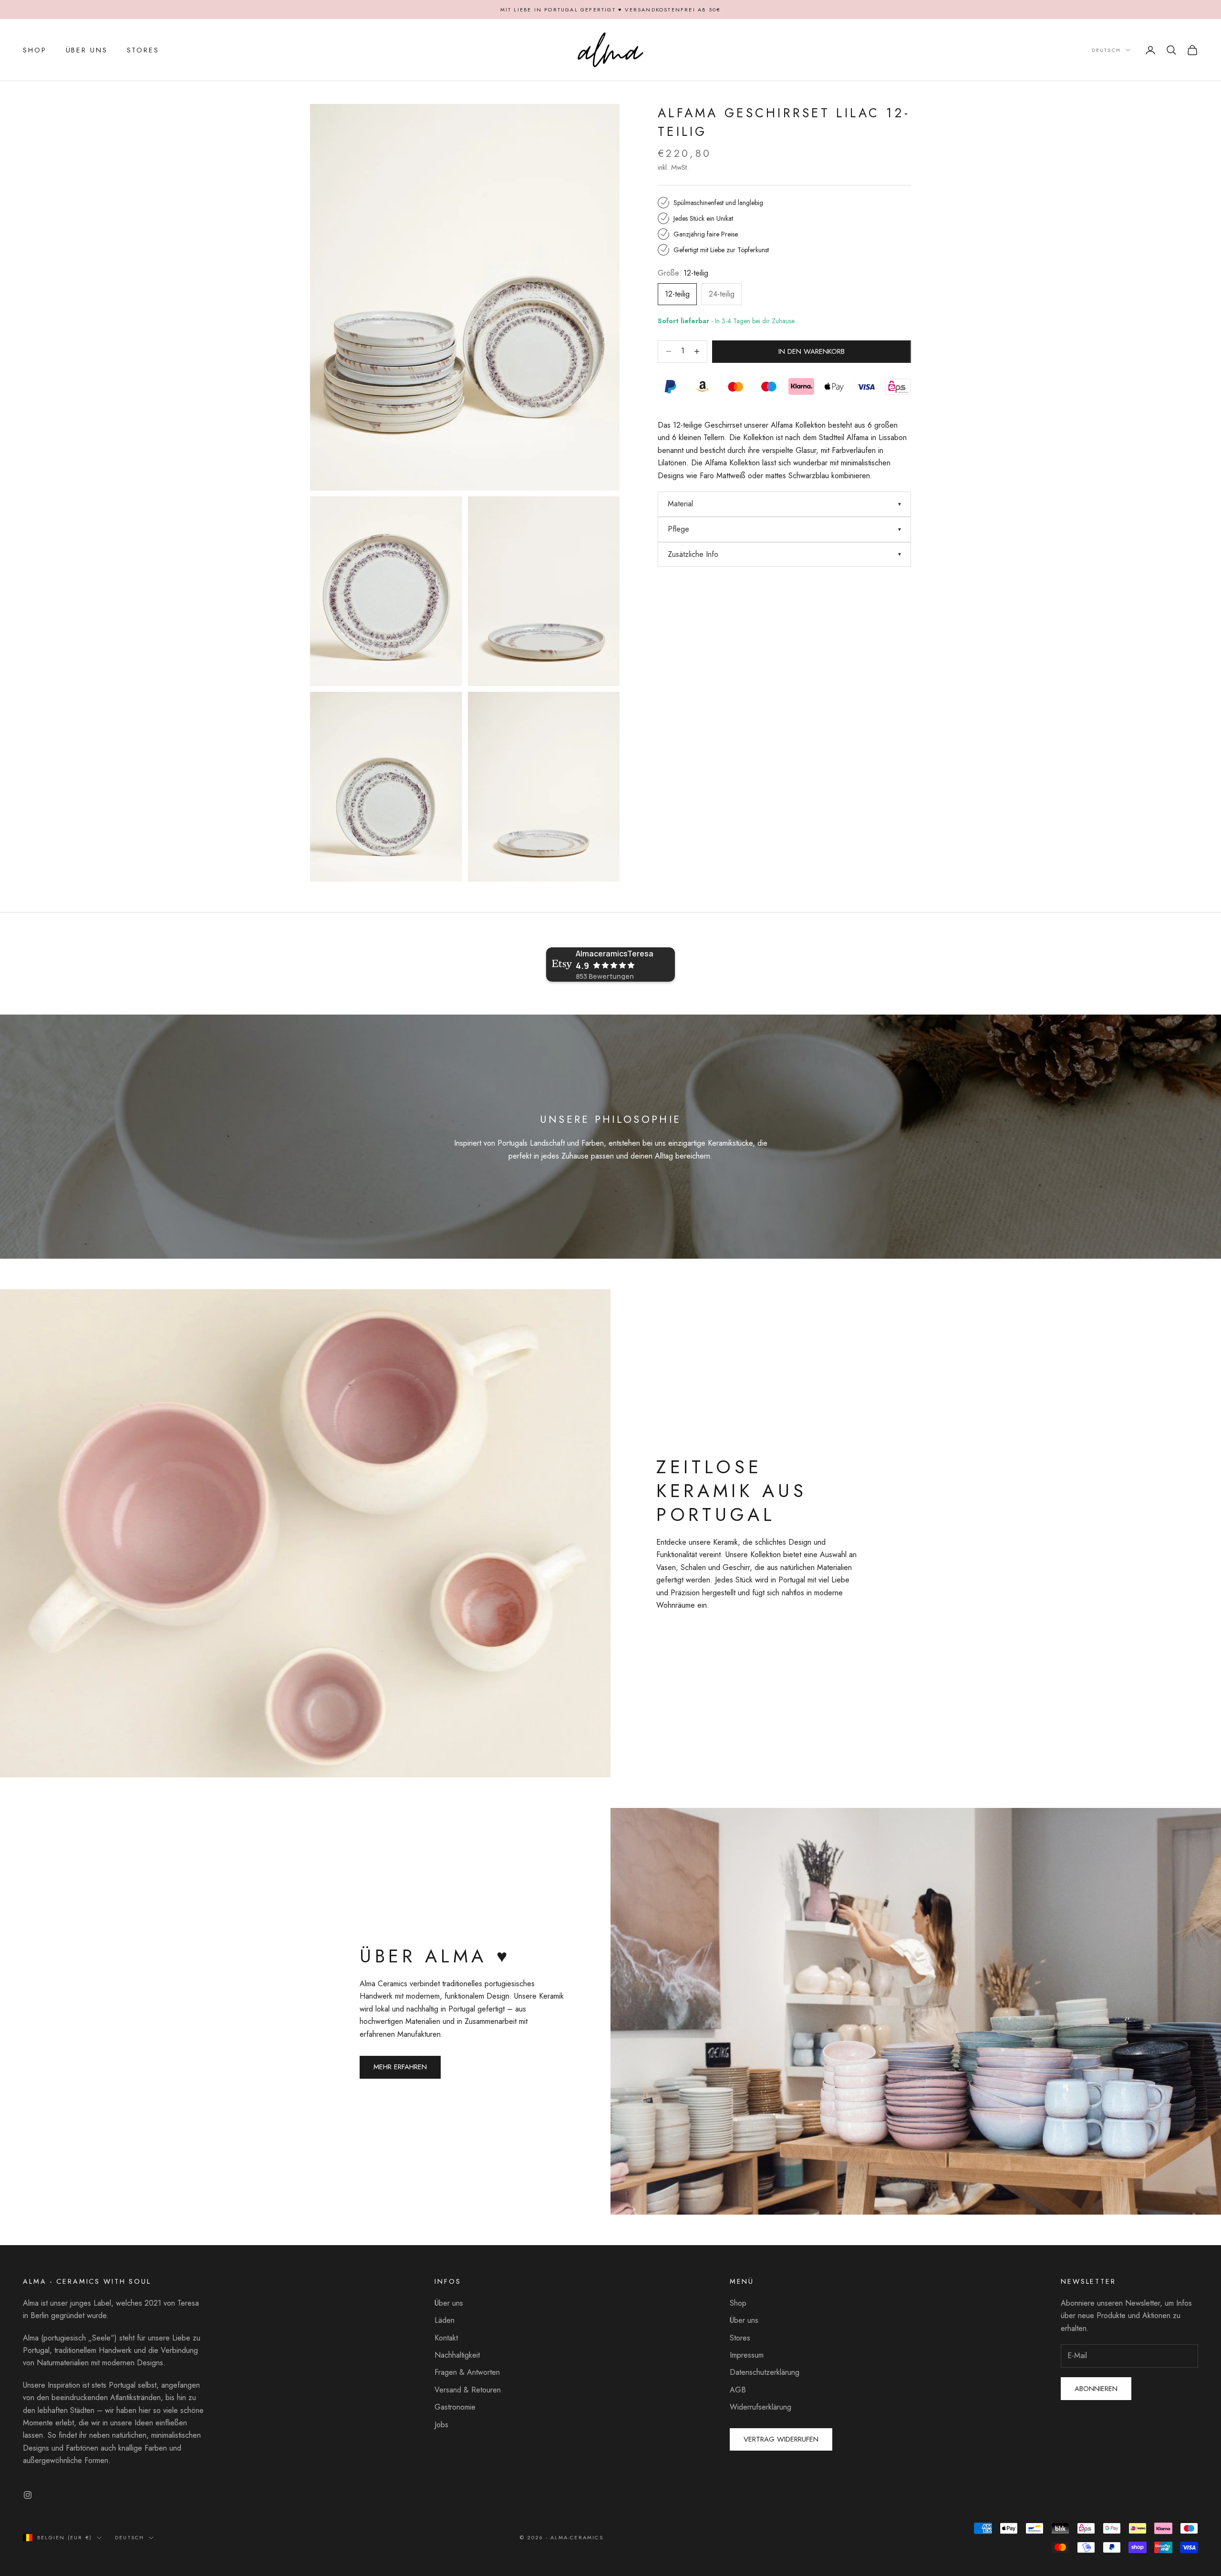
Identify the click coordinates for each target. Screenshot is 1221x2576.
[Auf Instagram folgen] (28, 2495)
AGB (738, 2390)
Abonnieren (1096, 2389)
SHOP (35, 50)
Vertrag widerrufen (781, 2439)
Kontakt (446, 2338)
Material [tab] (680, 504)
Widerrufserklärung (761, 2407)
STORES (143, 50)
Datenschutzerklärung (765, 2372)
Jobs (441, 2425)
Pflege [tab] (678, 529)
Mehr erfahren (400, 2067)
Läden (445, 2320)
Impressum (747, 2355)
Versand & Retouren (468, 2390)
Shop (738, 2303)
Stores (740, 2338)
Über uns (449, 2303)
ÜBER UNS (87, 50)
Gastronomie (455, 2407)
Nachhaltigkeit (457, 2355)
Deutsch (1106, 50)
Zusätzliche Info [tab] (693, 554)
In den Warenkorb (812, 351)
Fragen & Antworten (467, 2372)
